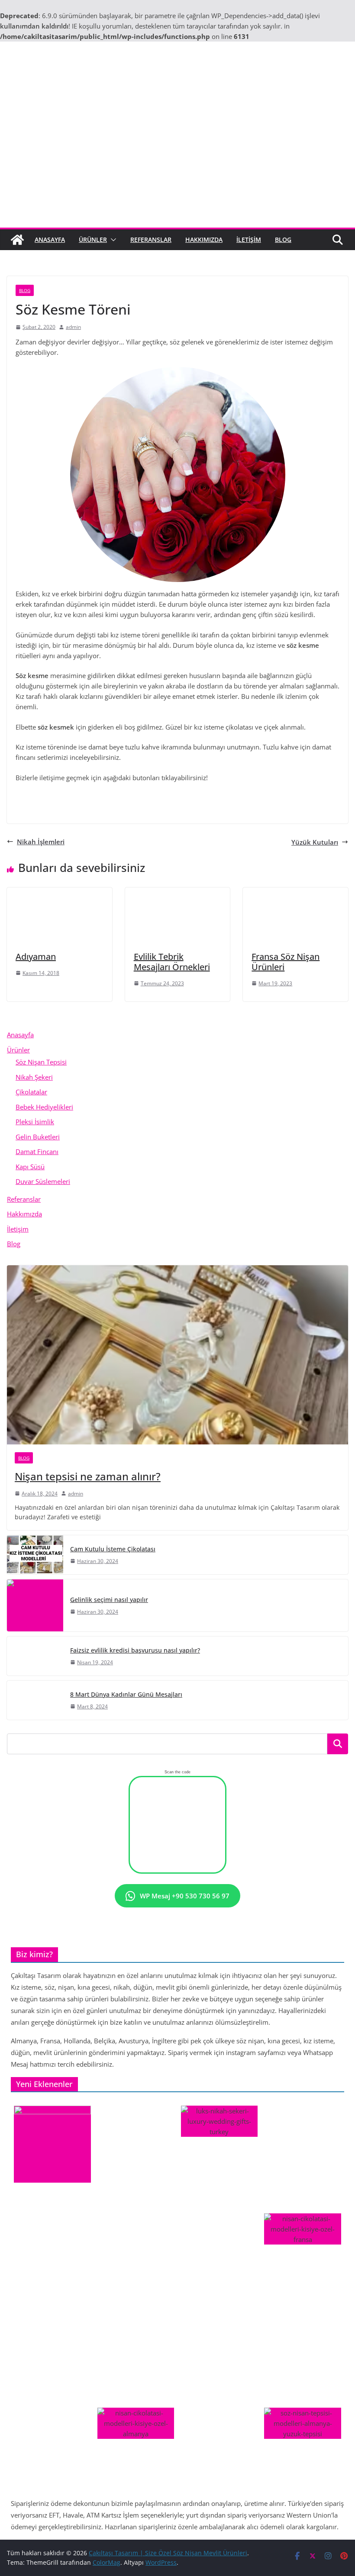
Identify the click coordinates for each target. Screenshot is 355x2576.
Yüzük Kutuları (315, 842)
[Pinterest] (177, 799)
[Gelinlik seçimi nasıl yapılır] (35, 1605)
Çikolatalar (31, 1092)
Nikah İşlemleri (41, 842)
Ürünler (93, 240)
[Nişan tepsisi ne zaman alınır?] (177, 1355)
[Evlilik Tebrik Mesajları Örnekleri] (178, 893)
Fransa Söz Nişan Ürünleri (286, 962)
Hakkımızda (204, 240)
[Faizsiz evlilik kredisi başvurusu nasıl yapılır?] (35, 1656)
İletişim (249, 240)
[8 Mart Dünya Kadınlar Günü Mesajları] (35, 1700)
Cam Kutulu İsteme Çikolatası (113, 1549)
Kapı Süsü (30, 1167)
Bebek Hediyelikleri (44, 1107)
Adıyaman (36, 957)
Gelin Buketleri (38, 1137)
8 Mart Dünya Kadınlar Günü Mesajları (126, 1694)
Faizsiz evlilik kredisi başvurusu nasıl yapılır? (135, 1650)
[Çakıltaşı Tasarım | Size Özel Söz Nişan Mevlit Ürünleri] (17, 240)
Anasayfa (50, 240)
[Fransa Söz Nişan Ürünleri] (295, 893)
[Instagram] (145, 799)
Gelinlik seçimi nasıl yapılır (109, 1600)
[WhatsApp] (210, 799)
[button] (112, 240)
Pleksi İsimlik (35, 1122)
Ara (338, 1744)
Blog (283, 240)
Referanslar (151, 240)
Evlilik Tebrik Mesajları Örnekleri (172, 962)
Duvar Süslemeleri (43, 1181)
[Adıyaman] (60, 893)
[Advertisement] (177, 163)
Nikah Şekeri (34, 1077)
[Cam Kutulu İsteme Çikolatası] (35, 1555)
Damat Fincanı (37, 1151)
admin (73, 327)
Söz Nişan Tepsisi (41, 1062)
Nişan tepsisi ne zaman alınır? (88, 1476)
